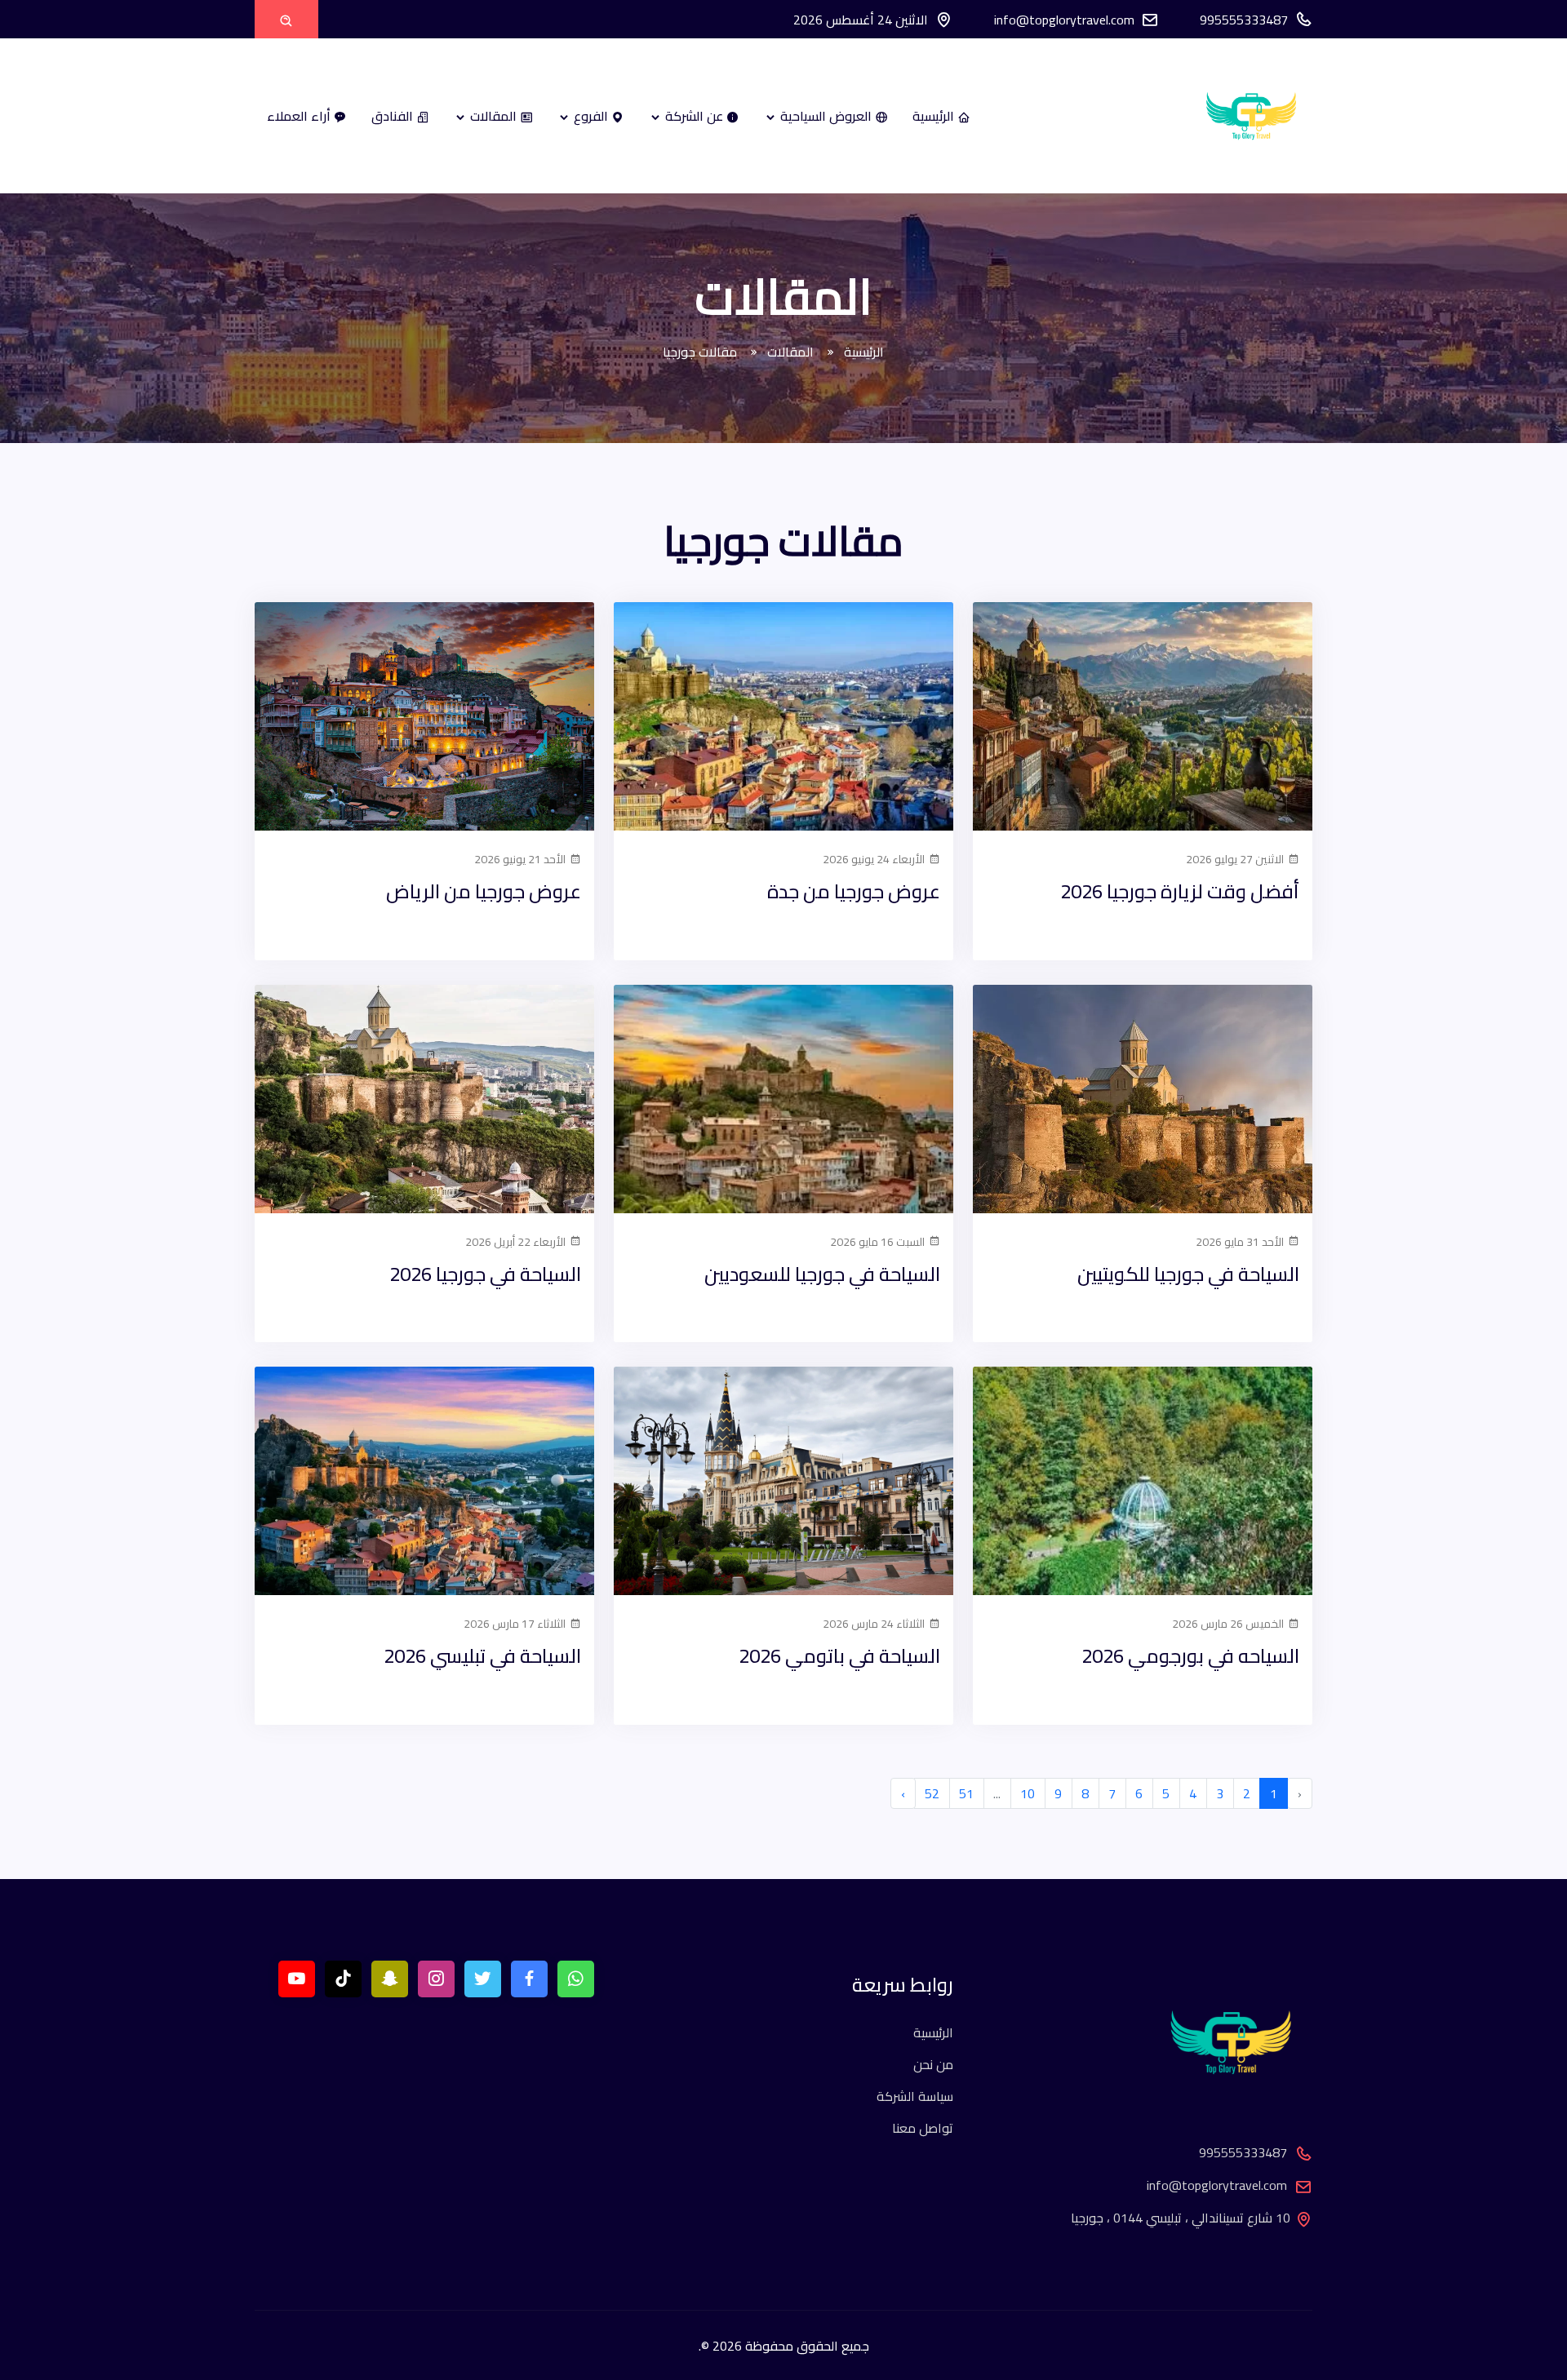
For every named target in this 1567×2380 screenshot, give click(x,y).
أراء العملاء (300, 116)
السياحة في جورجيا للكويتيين (1188, 1274)
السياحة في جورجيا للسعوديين (822, 1274)
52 (932, 1793)
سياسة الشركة (915, 2096)
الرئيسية (935, 116)
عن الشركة (694, 116)
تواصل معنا (923, 2128)
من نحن (933, 2064)
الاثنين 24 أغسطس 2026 (861, 20)
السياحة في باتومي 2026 (839, 1656)
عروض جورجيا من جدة (854, 891)
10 (1028, 1793)
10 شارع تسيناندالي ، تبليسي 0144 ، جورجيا (1181, 2218)
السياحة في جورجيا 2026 (485, 1274)
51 (966, 1793)
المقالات (493, 116)
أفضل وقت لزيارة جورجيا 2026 (1180, 891)
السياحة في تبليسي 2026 (482, 1656)
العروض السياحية (826, 116)
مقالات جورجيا (701, 352)
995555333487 (1244, 20)
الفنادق (394, 116)
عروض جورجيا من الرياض (484, 891)
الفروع (591, 116)
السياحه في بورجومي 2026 (1190, 1656)
